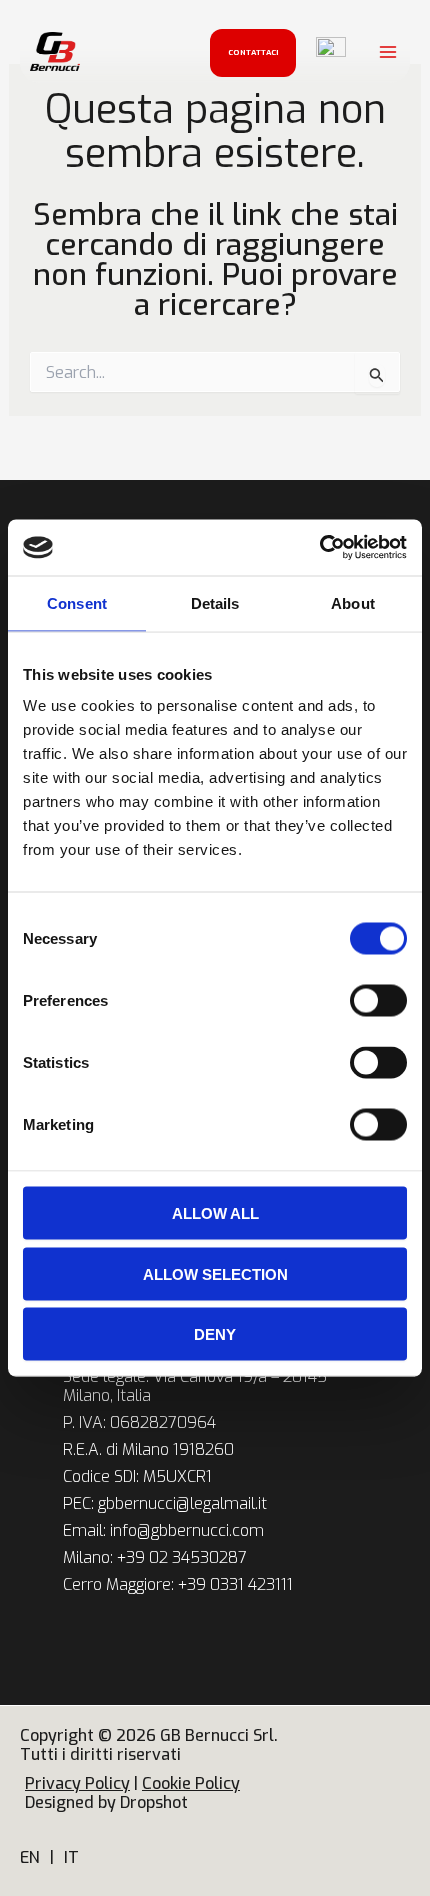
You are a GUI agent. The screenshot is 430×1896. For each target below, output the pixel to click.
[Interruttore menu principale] (388, 52)
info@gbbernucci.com (187, 1530)
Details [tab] (215, 602)
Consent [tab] (77, 602)
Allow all (215, 1213)
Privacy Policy (77, 1783)
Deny (215, 1334)
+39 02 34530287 (182, 1557)
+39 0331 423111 (235, 1584)
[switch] (378, 1001)
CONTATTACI (253, 52)
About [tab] (353, 602)
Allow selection (215, 1273)
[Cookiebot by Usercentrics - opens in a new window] (319, 548)
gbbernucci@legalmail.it (182, 1503)
